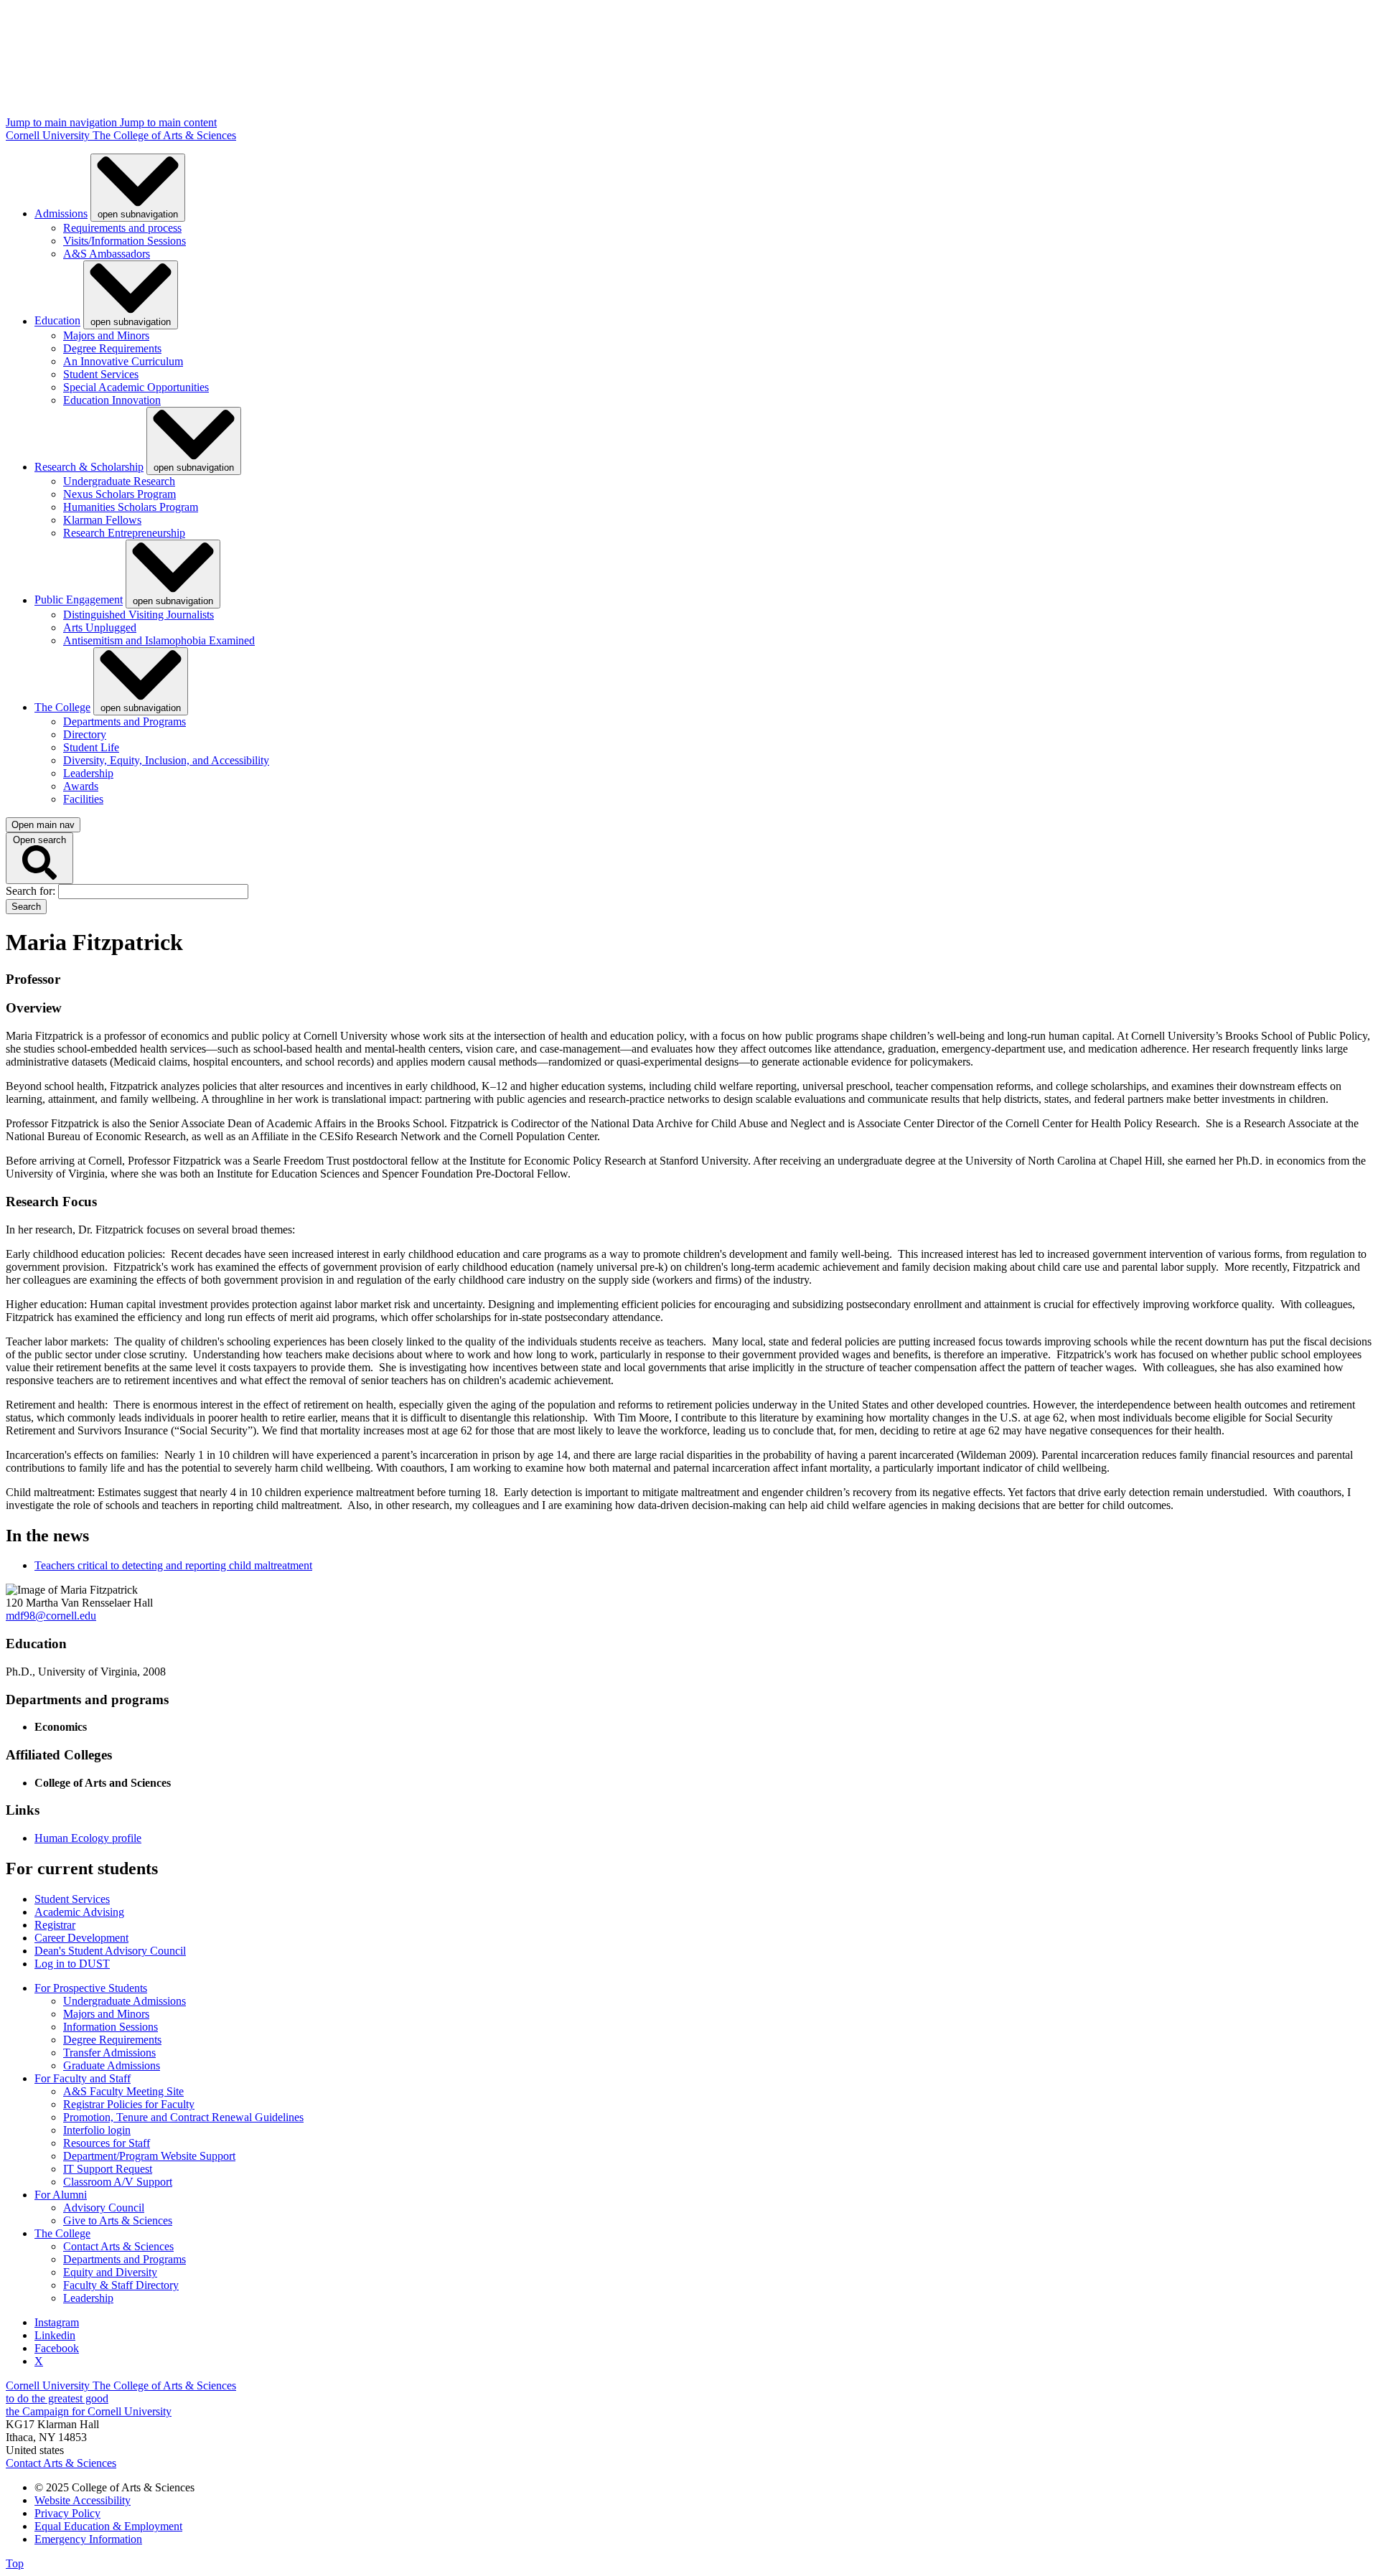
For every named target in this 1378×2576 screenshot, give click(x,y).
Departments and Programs (125, 721)
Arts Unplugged (100, 627)
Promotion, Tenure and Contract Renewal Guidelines (183, 2117)
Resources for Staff (107, 2143)
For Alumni (61, 2195)
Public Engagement (79, 600)
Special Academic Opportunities (136, 387)
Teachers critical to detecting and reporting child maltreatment (173, 1565)
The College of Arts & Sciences (164, 135)
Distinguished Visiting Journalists (139, 615)
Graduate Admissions (112, 2065)
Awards (81, 786)
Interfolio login (97, 2130)
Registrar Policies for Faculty (129, 2104)
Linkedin (55, 2335)
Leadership (88, 773)
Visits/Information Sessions (125, 241)
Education (57, 321)
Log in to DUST (72, 1964)
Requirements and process (122, 228)
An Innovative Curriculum (123, 361)
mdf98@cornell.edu (51, 1616)
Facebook (57, 2348)
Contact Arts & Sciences (118, 2246)
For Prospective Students (91, 1988)
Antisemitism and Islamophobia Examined (159, 640)
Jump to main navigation (63, 122)
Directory (85, 734)
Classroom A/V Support (118, 2182)
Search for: (32, 891)
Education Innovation (112, 400)
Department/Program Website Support (149, 2156)
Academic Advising (79, 1912)
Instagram (57, 2322)
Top (15, 2563)
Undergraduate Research (119, 481)
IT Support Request (108, 2169)
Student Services (101, 374)
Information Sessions (111, 2027)
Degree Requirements (112, 348)
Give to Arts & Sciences (118, 2220)
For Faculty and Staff (83, 2078)
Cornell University (49, 135)
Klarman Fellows (102, 520)
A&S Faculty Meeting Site (123, 2091)
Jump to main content (168, 122)
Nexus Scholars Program (119, 494)
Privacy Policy (67, 2513)
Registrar (55, 1925)
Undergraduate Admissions (125, 2001)
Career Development (81, 1938)
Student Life (91, 747)
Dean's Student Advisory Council (110, 1951)
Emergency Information (88, 2539)
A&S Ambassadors (107, 254)
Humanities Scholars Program (131, 507)
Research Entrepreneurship (124, 533)
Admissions (61, 213)
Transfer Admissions (109, 2053)
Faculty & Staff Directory (121, 2285)
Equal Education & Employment (108, 2526)
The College (62, 707)
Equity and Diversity (110, 2272)
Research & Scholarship (89, 467)
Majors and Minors (106, 335)
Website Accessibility (83, 2500)
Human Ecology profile (88, 1838)
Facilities (83, 799)
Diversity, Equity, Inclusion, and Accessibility (166, 760)
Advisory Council (104, 2208)
